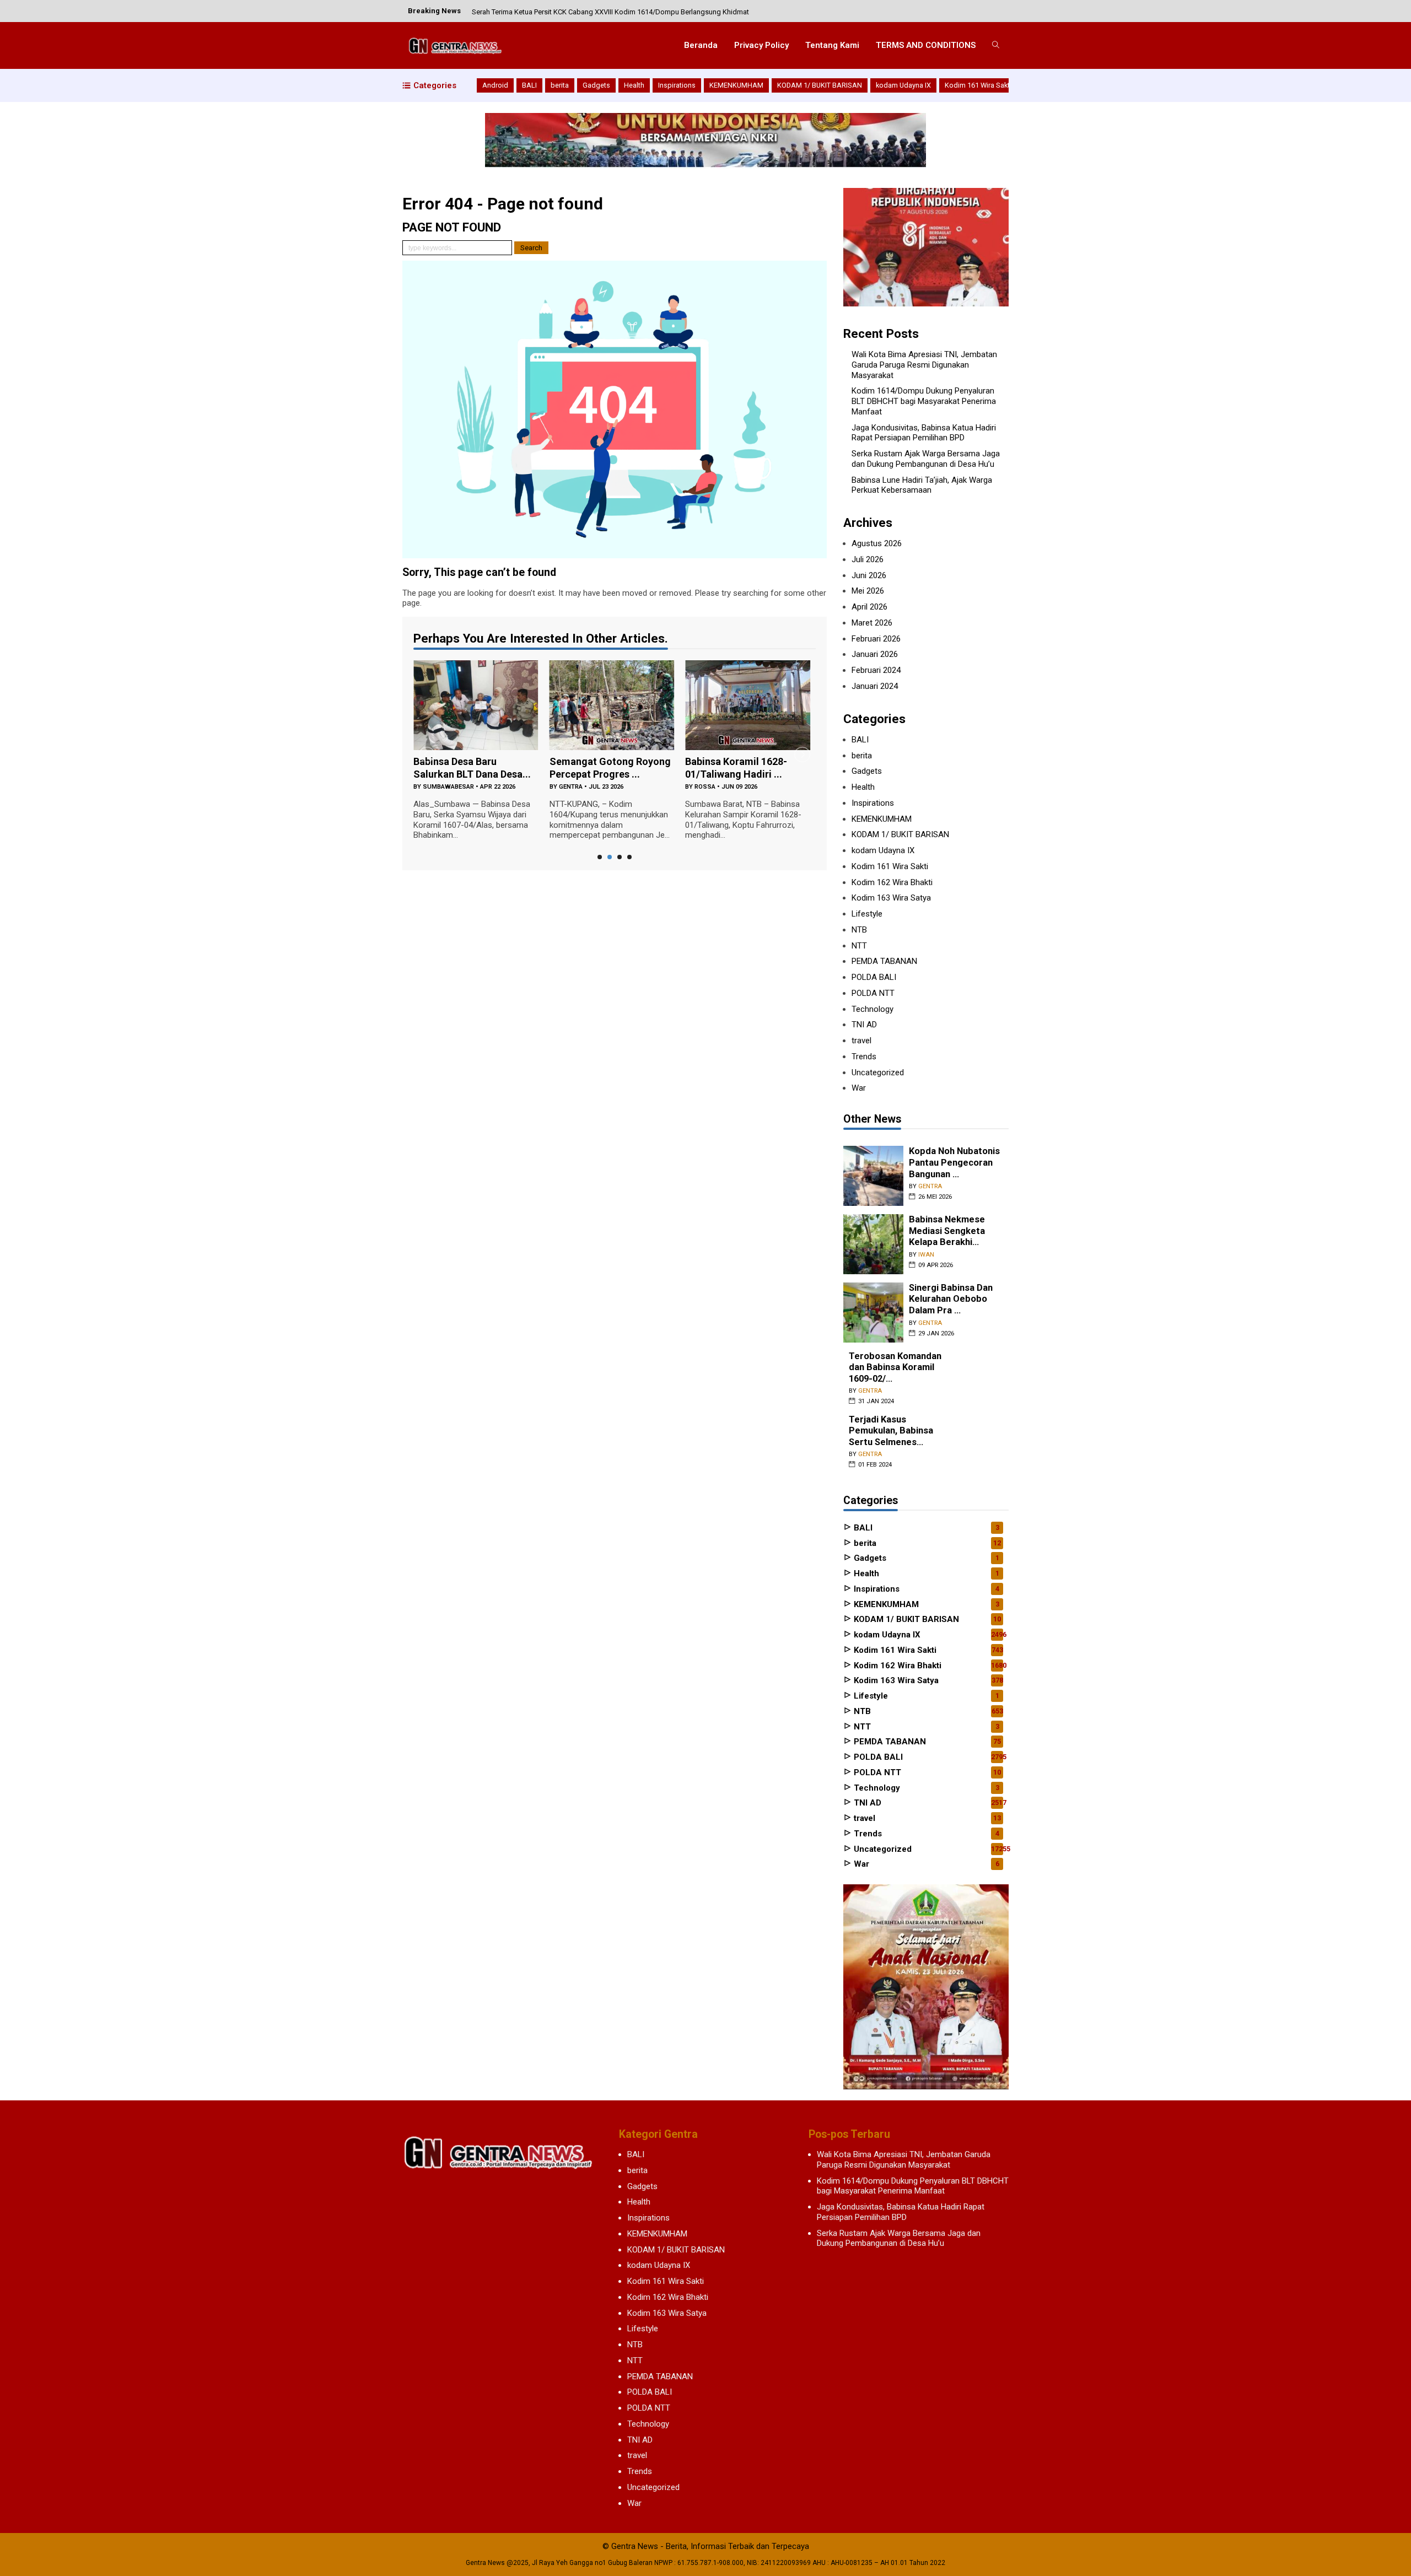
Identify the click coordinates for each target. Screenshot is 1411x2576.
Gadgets (596, 85)
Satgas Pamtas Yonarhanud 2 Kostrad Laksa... (808, 774)
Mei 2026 (868, 591)
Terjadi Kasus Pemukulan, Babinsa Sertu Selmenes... (891, 1431)
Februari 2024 (876, 670)
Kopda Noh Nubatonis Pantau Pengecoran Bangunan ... (954, 1162)
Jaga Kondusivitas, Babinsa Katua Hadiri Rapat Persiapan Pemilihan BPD (924, 433)
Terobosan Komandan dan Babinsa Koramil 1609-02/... (895, 1367)
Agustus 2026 (877, 543)
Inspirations (677, 85)
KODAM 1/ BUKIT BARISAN (820, 85)
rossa (642, 787)
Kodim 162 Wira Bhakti (892, 882)
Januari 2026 (875, 654)
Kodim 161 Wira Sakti (978, 85)
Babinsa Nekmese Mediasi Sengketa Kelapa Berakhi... (947, 1231)
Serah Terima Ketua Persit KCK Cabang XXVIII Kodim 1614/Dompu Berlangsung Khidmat (610, 11)
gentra (507, 787)
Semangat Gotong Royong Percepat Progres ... (546, 768)
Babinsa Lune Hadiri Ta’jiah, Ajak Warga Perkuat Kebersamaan (922, 485)
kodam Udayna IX (903, 85)
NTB (859, 930)
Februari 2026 (876, 639)
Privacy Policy (761, 45)
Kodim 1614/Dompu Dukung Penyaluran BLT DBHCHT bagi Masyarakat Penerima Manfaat (924, 401)
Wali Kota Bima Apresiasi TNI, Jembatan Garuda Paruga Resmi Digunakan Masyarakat (924, 365)
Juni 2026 (869, 575)
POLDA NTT (873, 993)
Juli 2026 (868, 559)
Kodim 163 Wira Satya (891, 898)
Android (495, 85)
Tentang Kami (832, 45)
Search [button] (531, 248)
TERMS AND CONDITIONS (926, 45)
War (859, 1088)
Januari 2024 (875, 686)
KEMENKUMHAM (736, 85)
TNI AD (864, 1025)
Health (634, 85)
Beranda (701, 45)
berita (560, 85)
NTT (859, 946)
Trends (864, 1057)
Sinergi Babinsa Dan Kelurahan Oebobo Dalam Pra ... (951, 1299)
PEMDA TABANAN (884, 961)
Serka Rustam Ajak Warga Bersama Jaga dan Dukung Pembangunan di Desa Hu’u (926, 459)
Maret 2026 (872, 623)
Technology (873, 1009)
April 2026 (869, 607)
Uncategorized (878, 1073)
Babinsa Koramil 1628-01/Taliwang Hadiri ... (673, 768)
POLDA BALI (874, 977)
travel (861, 1041)
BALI (529, 85)
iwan (926, 1255)
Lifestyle (867, 914)
